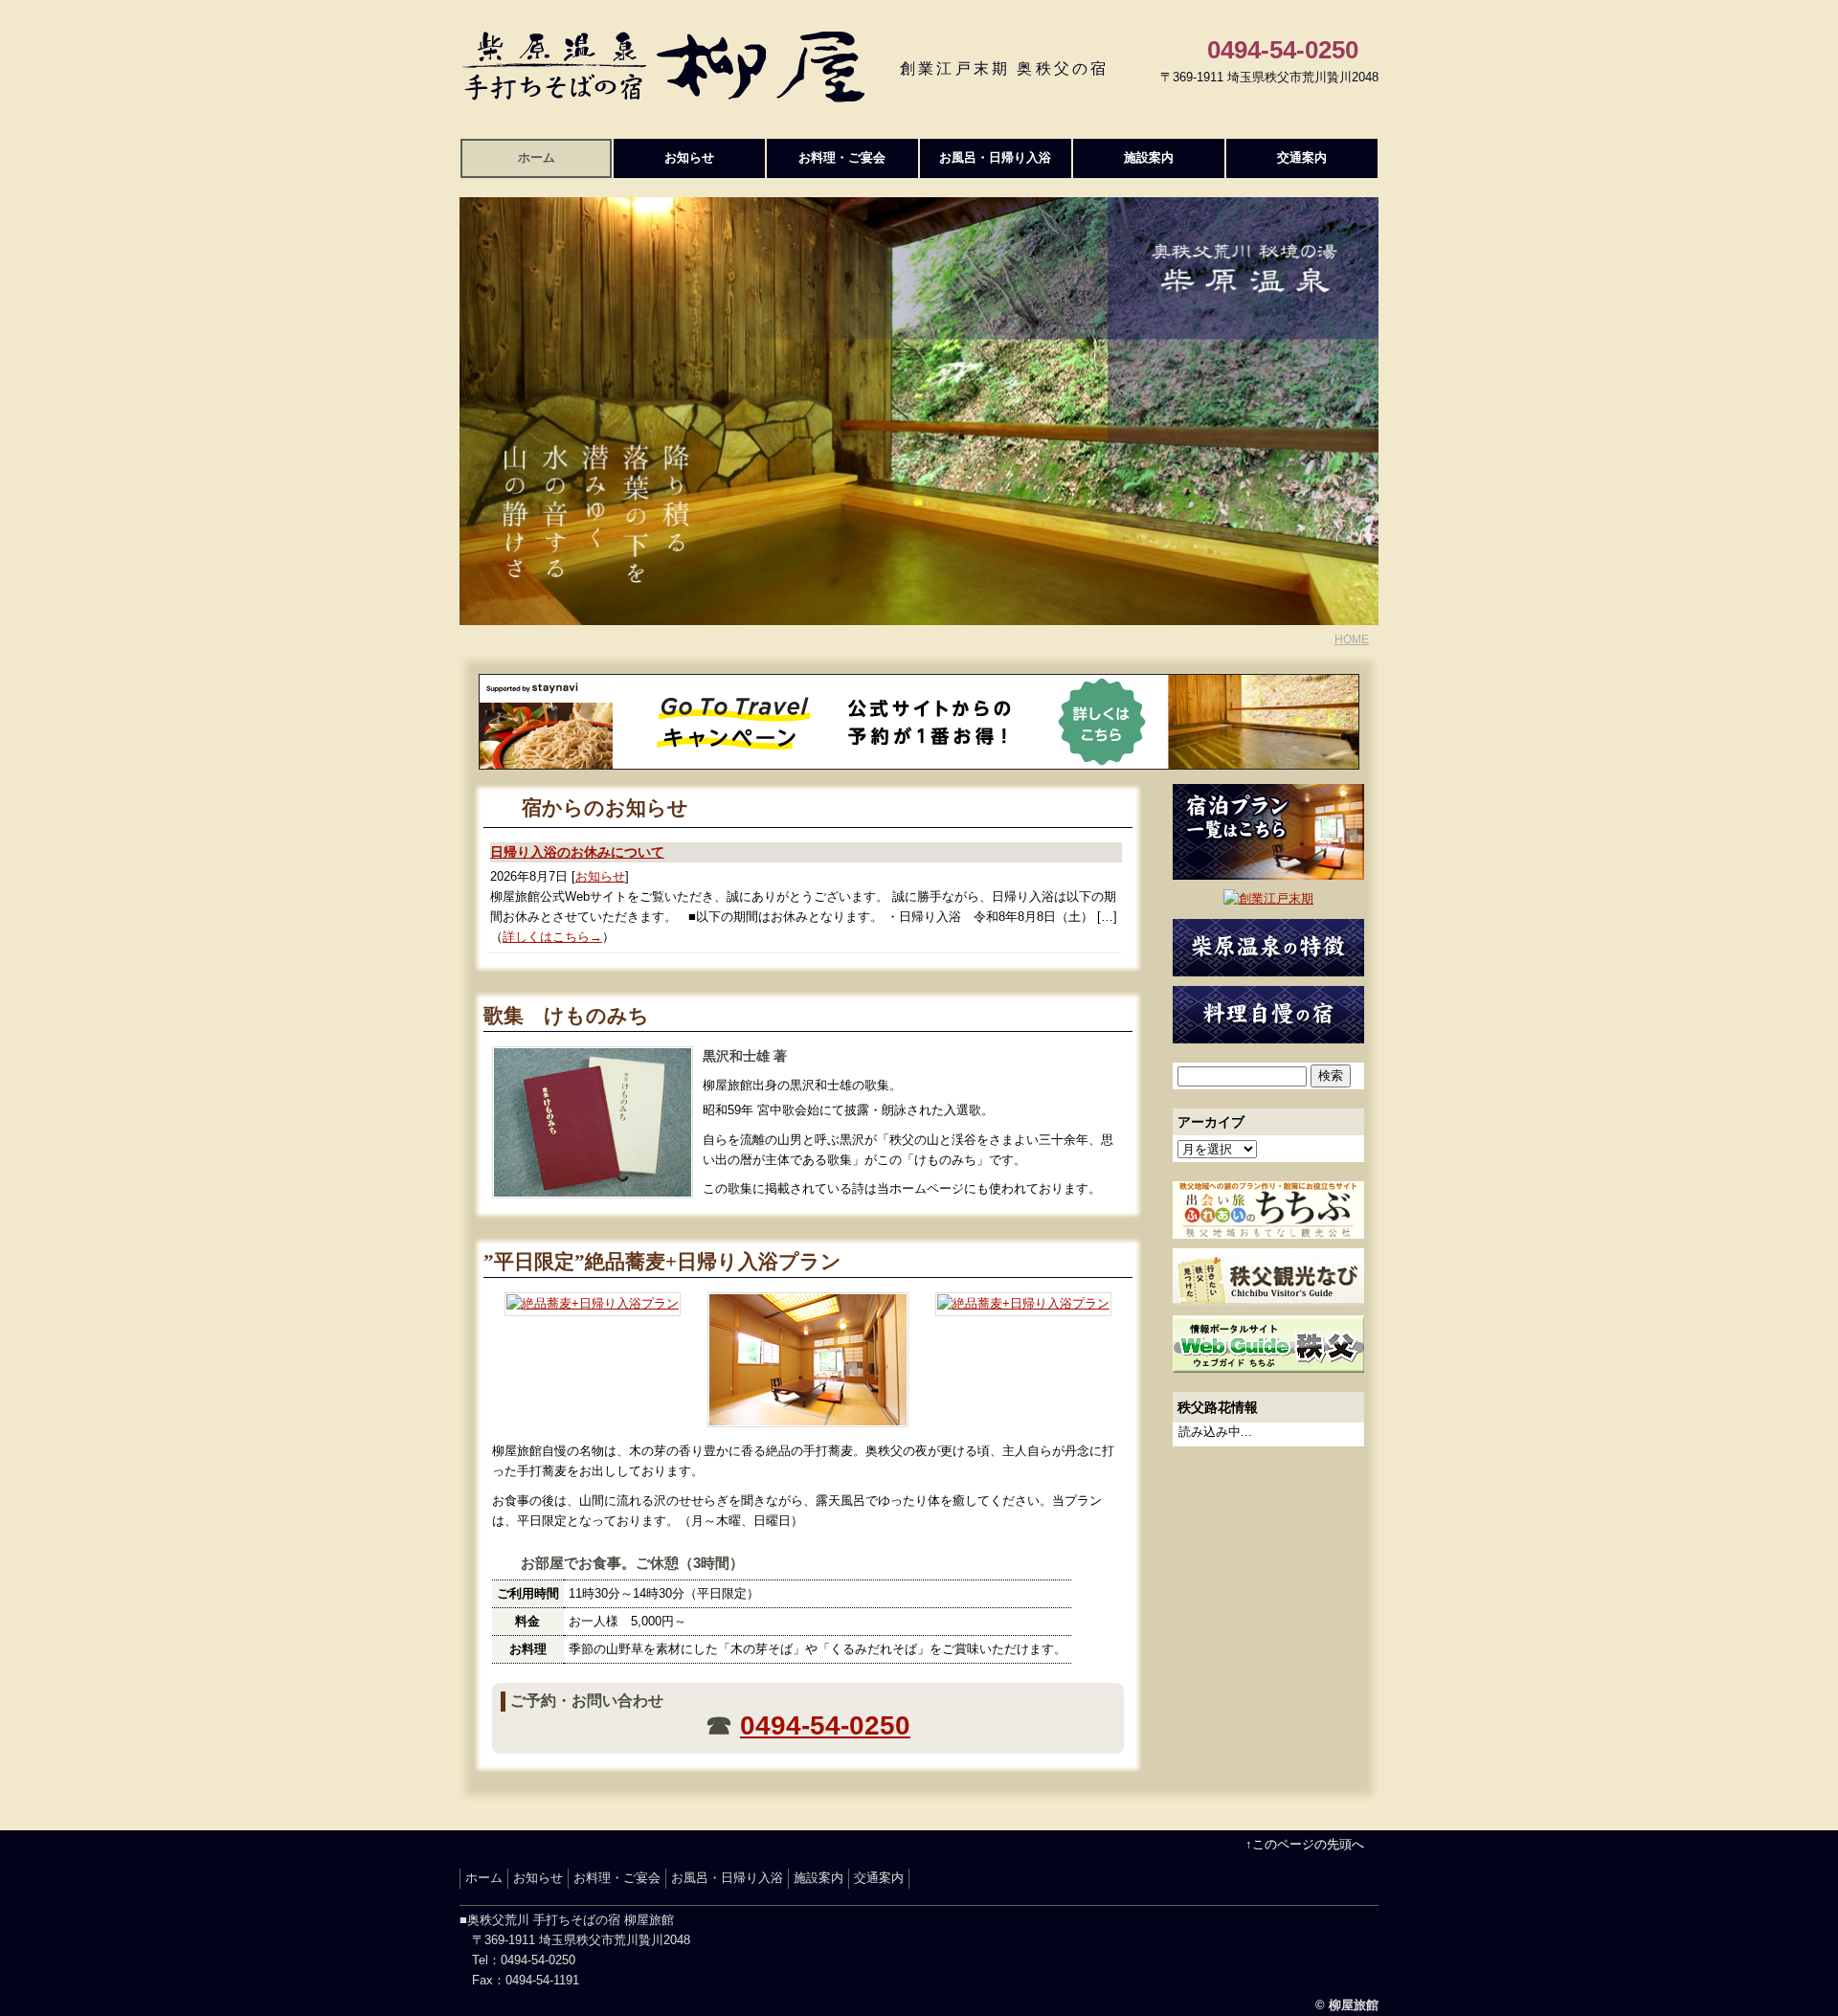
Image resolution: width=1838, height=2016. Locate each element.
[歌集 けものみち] (593, 1187)
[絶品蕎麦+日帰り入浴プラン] (593, 1305)
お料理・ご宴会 (842, 157)
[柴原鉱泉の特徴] (1268, 965)
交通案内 (1302, 157)
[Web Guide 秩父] (1268, 1362)
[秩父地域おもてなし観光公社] (1268, 1228)
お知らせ (689, 157)
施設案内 (1149, 157)
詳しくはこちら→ (552, 937)
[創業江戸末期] (1268, 898)
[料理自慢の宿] (1268, 1032)
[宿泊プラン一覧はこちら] (1268, 869)
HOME (1352, 639)
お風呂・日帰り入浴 (995, 157)
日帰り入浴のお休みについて (577, 852)
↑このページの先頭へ (1305, 1844)
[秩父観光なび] (1268, 1295)
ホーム (537, 157)
